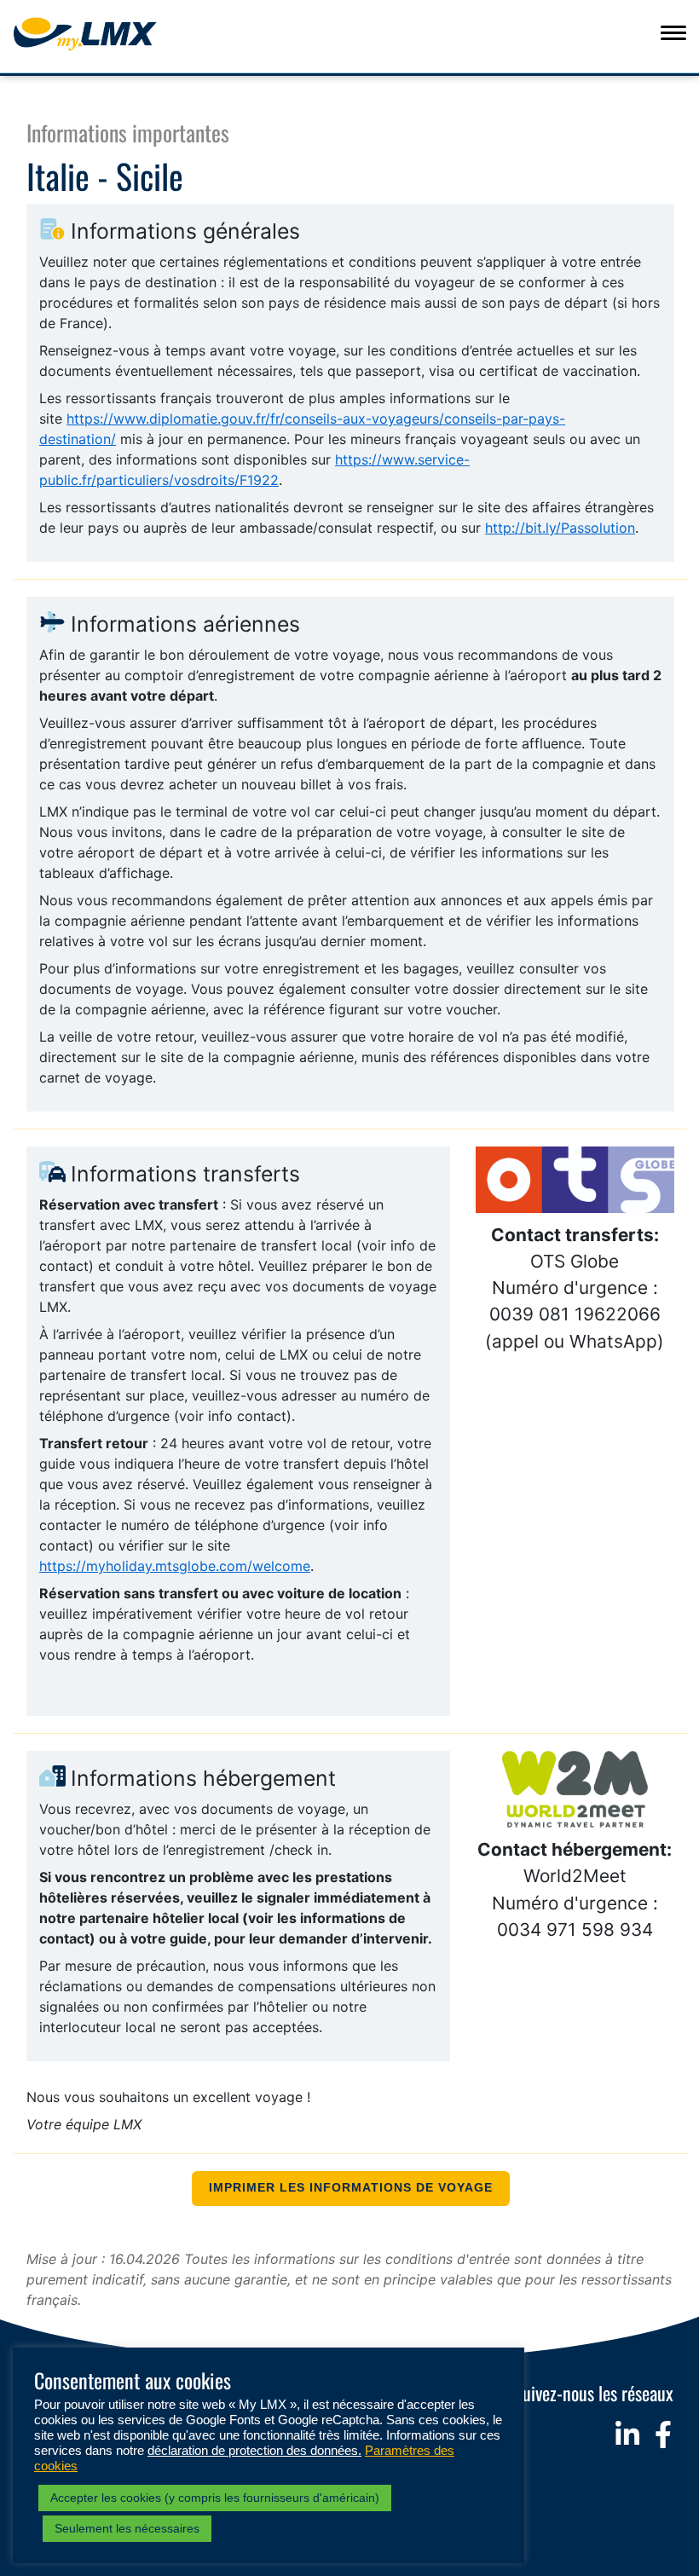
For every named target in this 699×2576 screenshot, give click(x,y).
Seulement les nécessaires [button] (127, 2528)
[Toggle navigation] (673, 32)
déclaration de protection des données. (254, 2451)
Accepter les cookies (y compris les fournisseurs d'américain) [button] (215, 2498)
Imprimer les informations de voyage (351, 2188)
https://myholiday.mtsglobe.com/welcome (175, 1566)
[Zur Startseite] (116, 34)
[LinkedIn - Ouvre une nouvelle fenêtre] (627, 2434)
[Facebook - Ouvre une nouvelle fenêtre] (663, 2434)
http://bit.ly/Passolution (560, 528)
